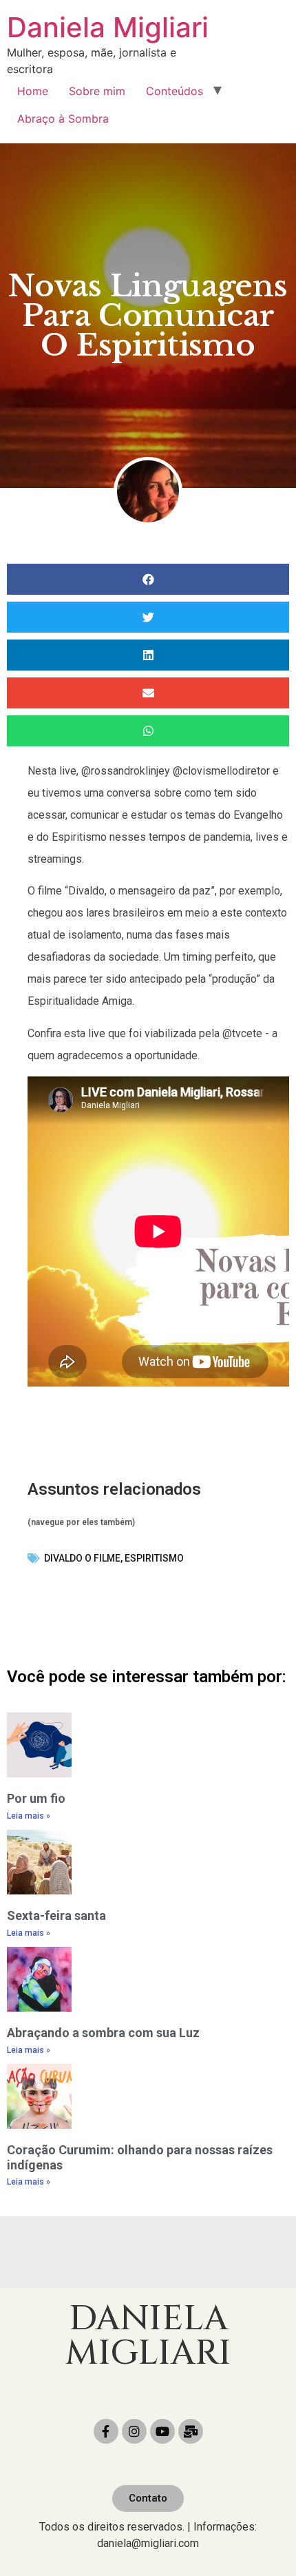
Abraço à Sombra (63, 119)
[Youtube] (162, 2431)
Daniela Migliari (108, 27)
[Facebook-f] (106, 2431)
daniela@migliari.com (148, 2543)
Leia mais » (29, 1816)
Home (33, 91)
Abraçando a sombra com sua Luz (103, 2033)
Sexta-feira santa (56, 1915)
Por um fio (36, 1798)
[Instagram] (134, 2431)
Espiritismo (154, 1558)
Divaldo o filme (82, 1558)
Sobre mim (97, 91)
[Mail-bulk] (191, 2431)
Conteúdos (175, 91)
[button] (148, 2498)
